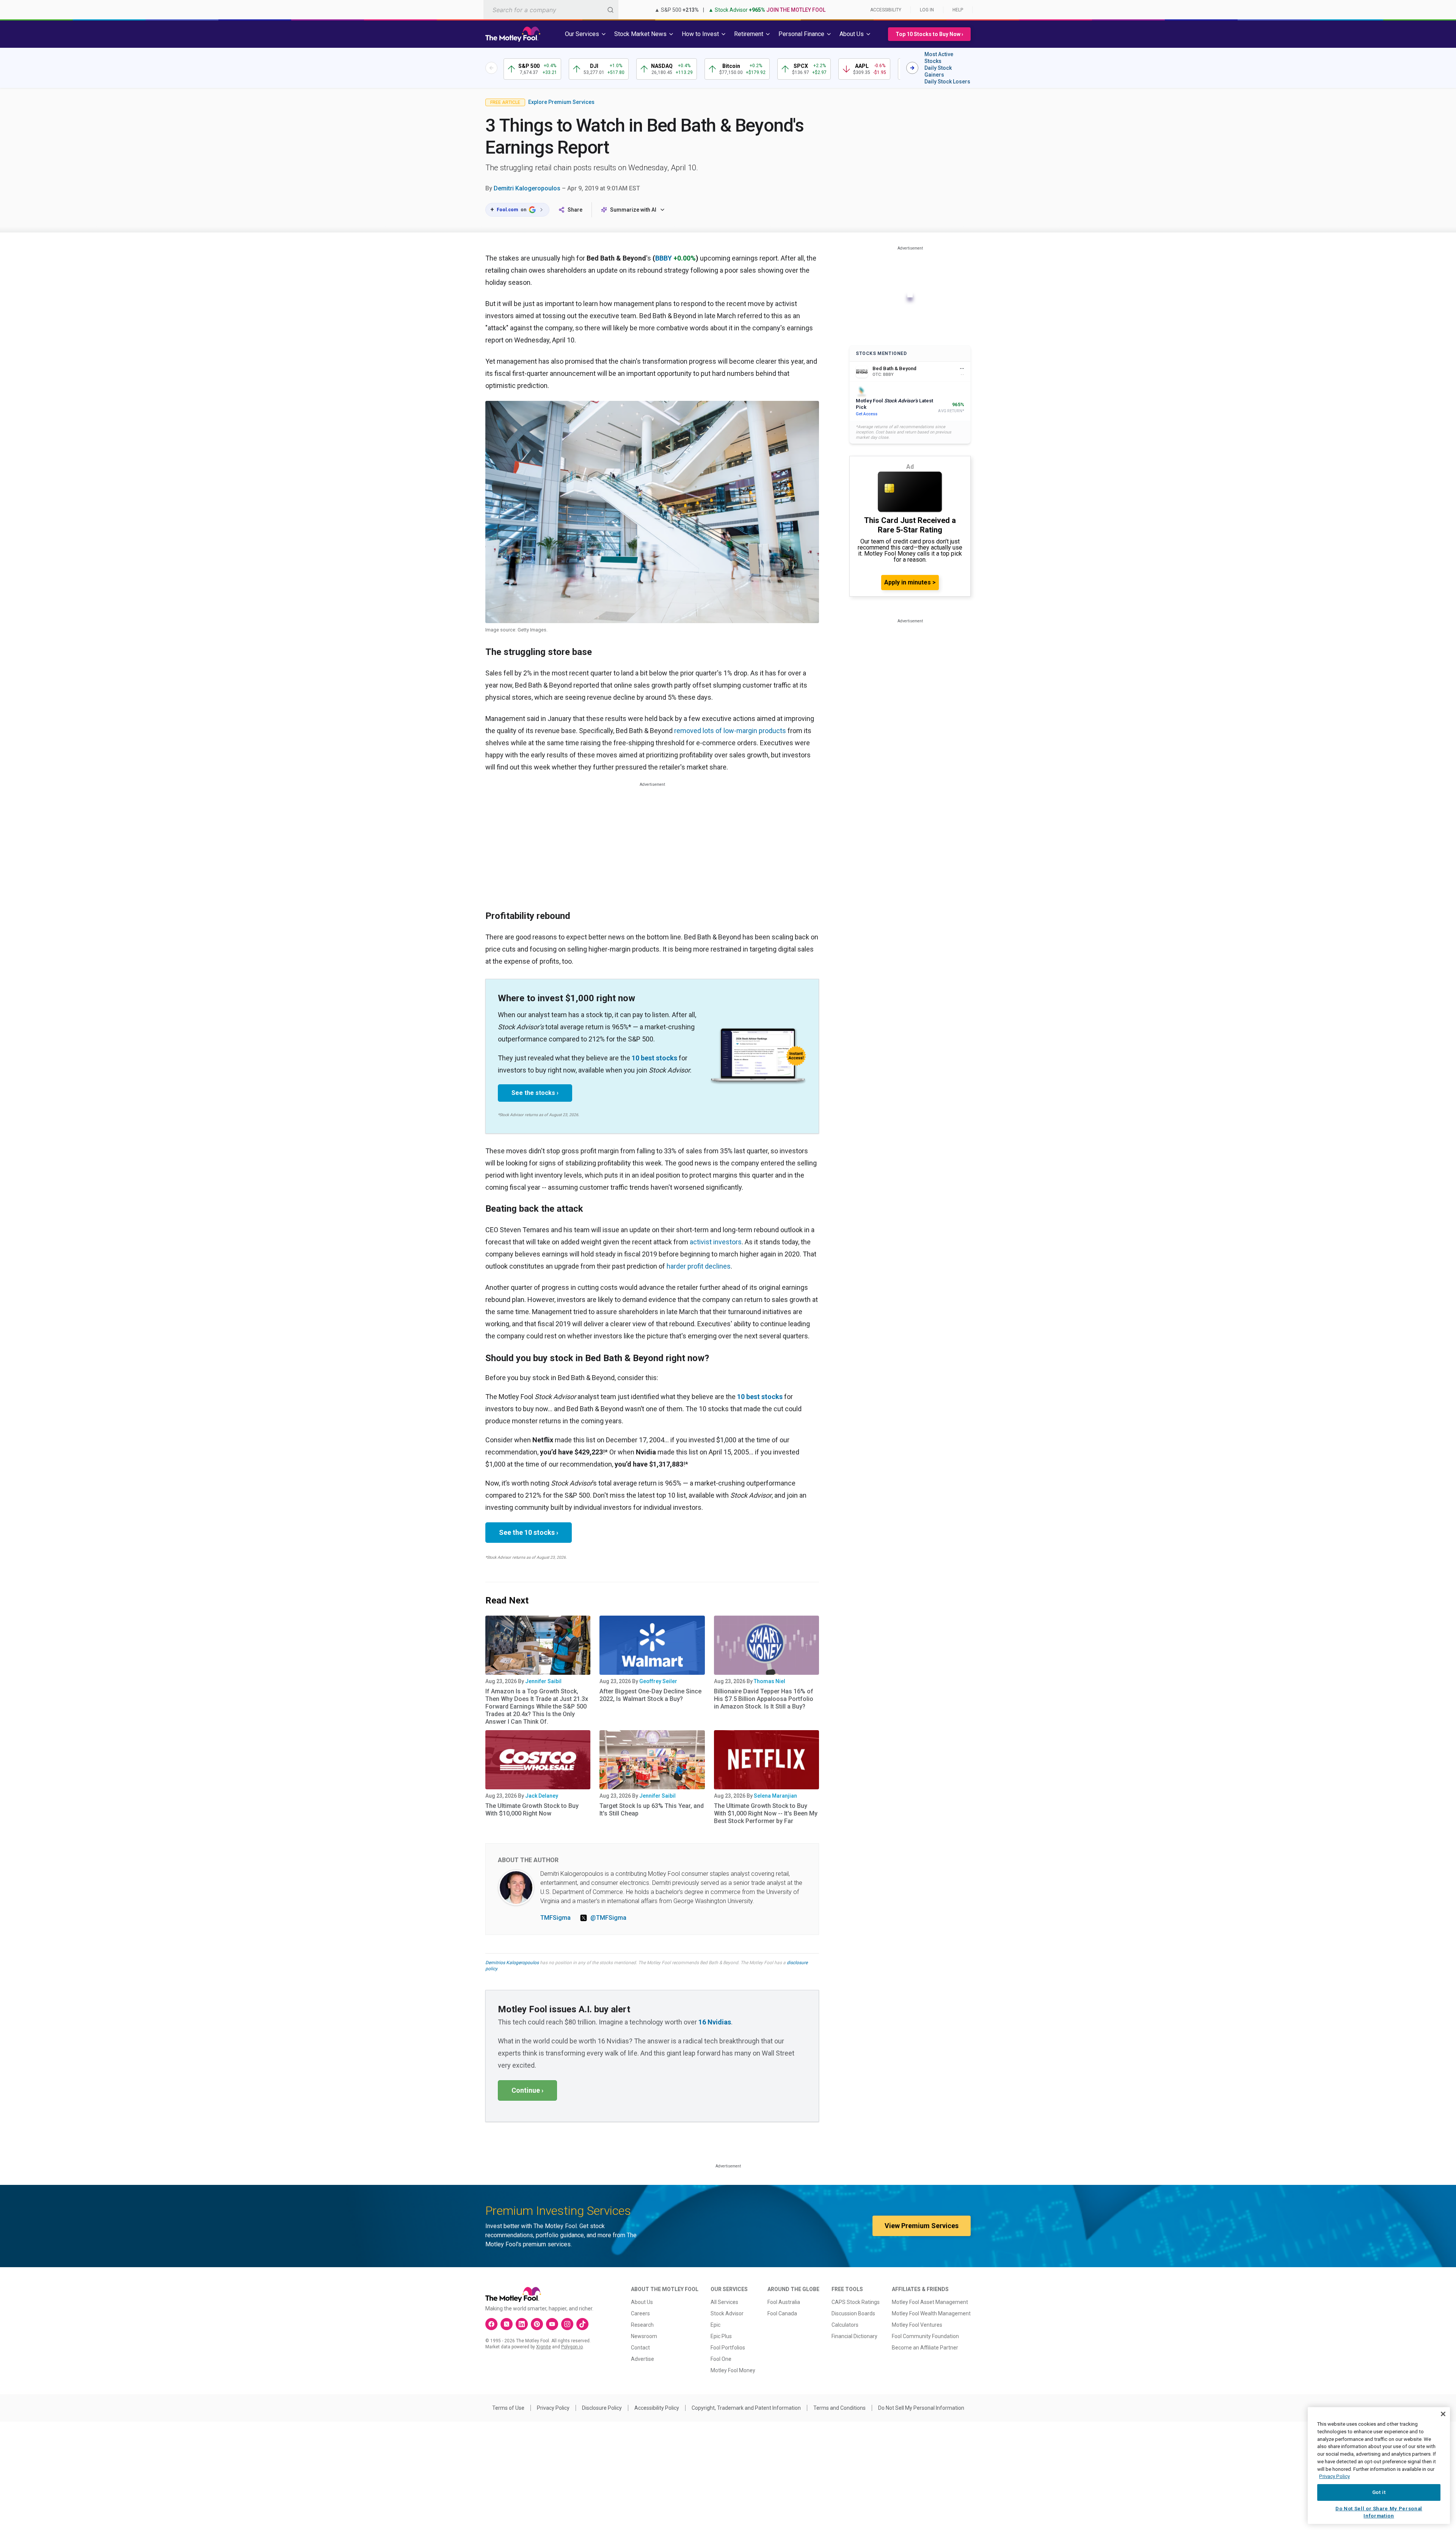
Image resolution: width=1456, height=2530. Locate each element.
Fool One (721, 2359)
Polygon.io (572, 2347)
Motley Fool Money (733, 2370)
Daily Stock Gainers (938, 71)
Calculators (845, 2325)
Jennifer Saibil (543, 1681)
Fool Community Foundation (925, 2336)
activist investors (716, 1242)
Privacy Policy (553, 2408)
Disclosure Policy (602, 2408)
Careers (640, 2313)
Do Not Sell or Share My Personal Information (1379, 2512)
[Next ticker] (912, 68)
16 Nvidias (715, 2022)
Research (642, 2325)
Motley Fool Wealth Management (931, 2313)
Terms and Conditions (839, 2408)
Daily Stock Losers (947, 82)
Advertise (642, 2359)
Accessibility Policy (657, 2408)
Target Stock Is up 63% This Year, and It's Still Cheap (652, 1810)
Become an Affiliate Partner (925, 2348)
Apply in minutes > (910, 582)
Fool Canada (782, 2313)
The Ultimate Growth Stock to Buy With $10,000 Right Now (532, 1810)
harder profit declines (699, 1266)
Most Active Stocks (939, 58)
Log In (927, 10)
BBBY (664, 258)
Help (958, 10)
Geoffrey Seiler (658, 1681)
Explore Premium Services (561, 102)
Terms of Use (508, 2408)
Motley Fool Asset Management (930, 2302)
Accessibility (886, 10)
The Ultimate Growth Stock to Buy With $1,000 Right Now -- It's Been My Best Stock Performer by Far (766, 1813)
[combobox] (551, 10)
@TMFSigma (608, 1918)
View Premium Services (922, 2226)
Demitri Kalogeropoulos (527, 188)
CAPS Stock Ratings (856, 2302)
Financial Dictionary (854, 2336)
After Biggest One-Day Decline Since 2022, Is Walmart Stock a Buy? (650, 1695)
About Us (642, 2302)
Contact (640, 2348)
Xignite (544, 2347)
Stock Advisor (727, 2313)
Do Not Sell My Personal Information (921, 2408)
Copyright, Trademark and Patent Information (746, 2408)
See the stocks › (535, 1093)
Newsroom (644, 2336)
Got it (1379, 2492)
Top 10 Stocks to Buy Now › (929, 34)
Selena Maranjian (775, 1796)
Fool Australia (784, 2302)
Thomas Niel (770, 1681)
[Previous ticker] (491, 68)
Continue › (527, 2090)
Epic (715, 2325)
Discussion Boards (853, 2313)
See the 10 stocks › (529, 1532)
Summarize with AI (633, 210)
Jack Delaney (542, 1796)
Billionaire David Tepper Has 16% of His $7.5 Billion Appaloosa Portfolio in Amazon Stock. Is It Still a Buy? (764, 1699)
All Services (724, 2302)
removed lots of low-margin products (730, 731)
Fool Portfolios (728, 2348)
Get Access (867, 414)
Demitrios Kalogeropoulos (512, 1963)
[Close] (1443, 2414)
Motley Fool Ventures (917, 2325)
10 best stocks (654, 1058)
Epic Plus (721, 2336)
